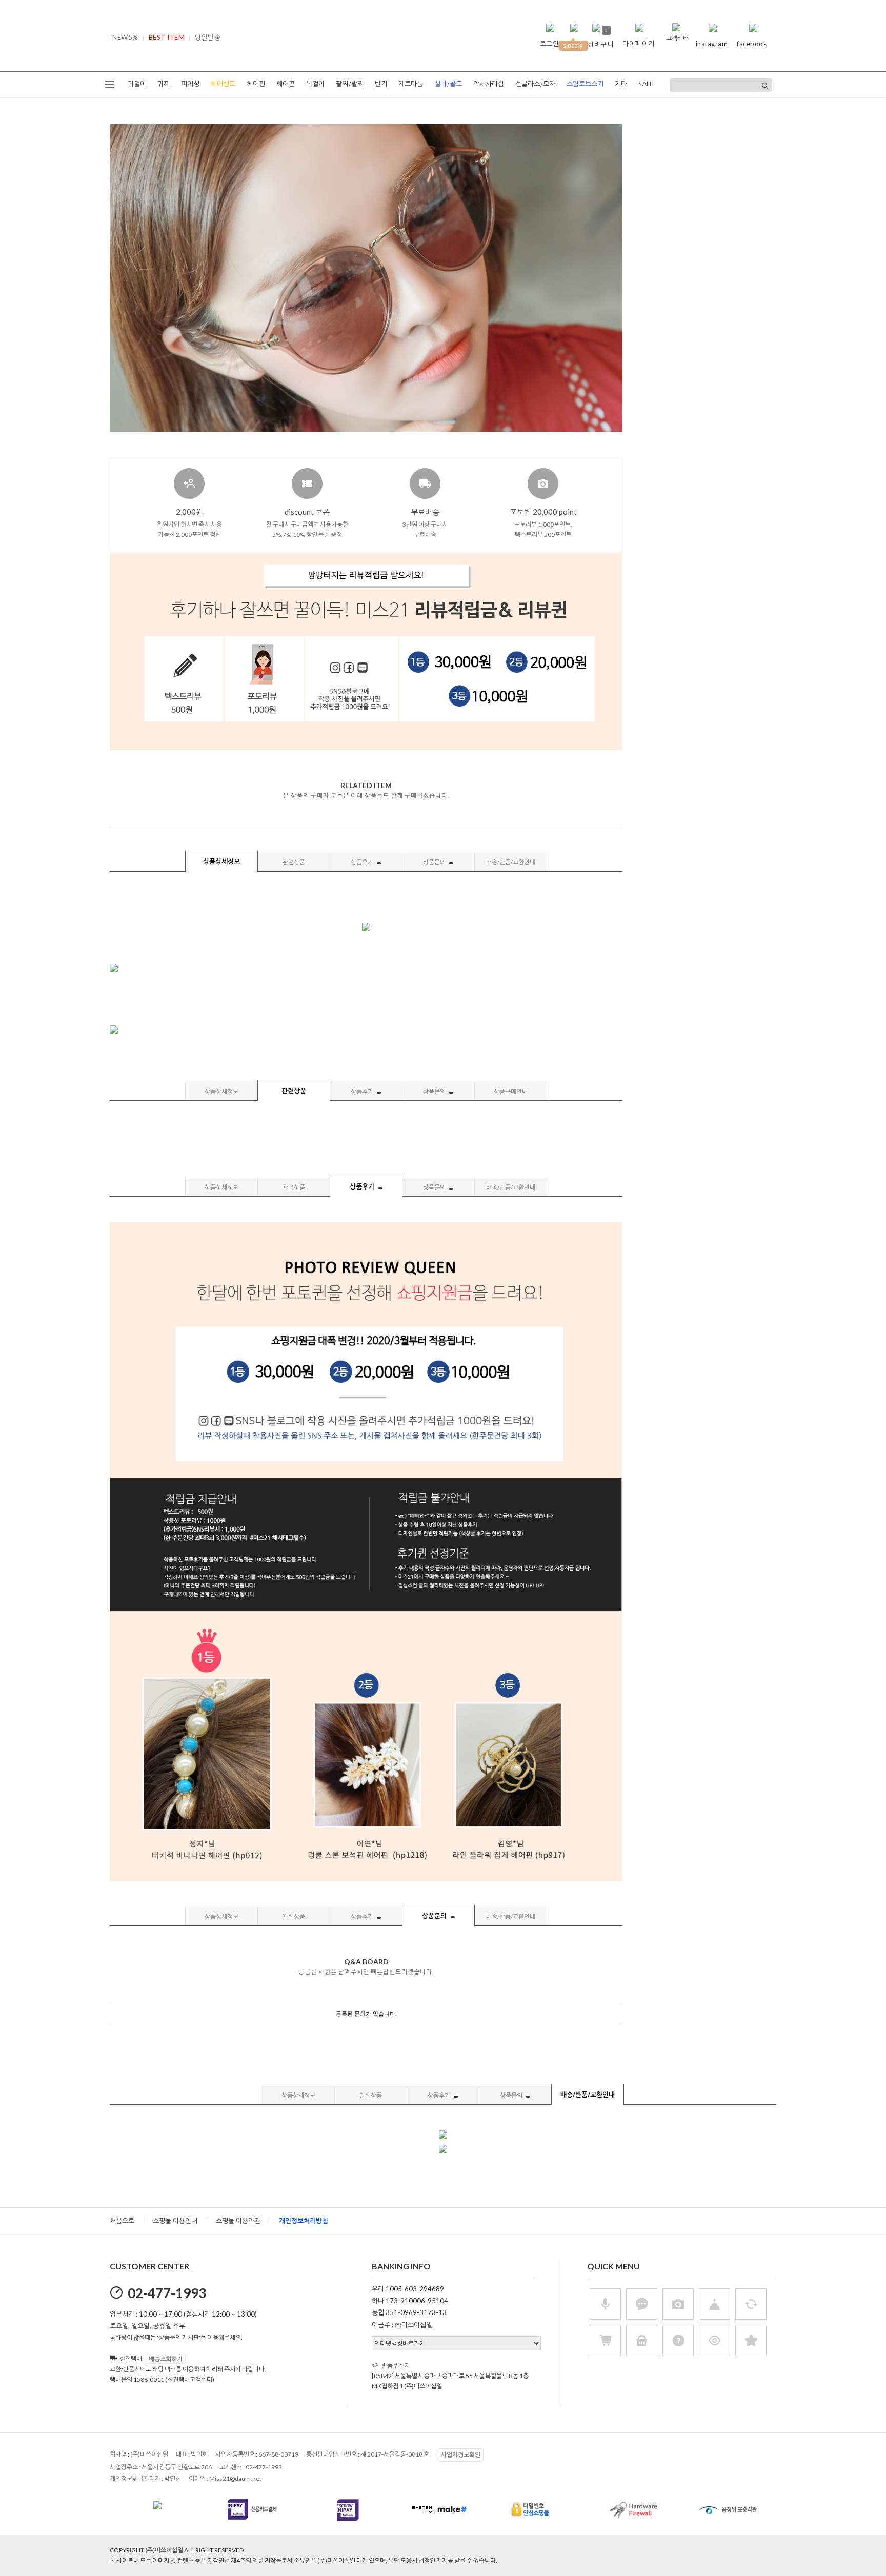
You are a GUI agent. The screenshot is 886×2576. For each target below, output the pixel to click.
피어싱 (190, 84)
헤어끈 (286, 84)
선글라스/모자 (535, 84)
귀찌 (164, 84)
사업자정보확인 (461, 2455)
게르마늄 (411, 84)
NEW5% (125, 37)
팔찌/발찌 (350, 84)
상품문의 (435, 862)
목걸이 (315, 84)
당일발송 (208, 37)
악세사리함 (489, 84)
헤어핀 (256, 84)
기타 (621, 84)
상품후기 (363, 862)
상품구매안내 (511, 1091)
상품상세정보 (221, 861)
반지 (381, 84)
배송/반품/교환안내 (511, 862)
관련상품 (294, 862)
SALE (646, 84)
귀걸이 (137, 84)
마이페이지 (639, 44)
